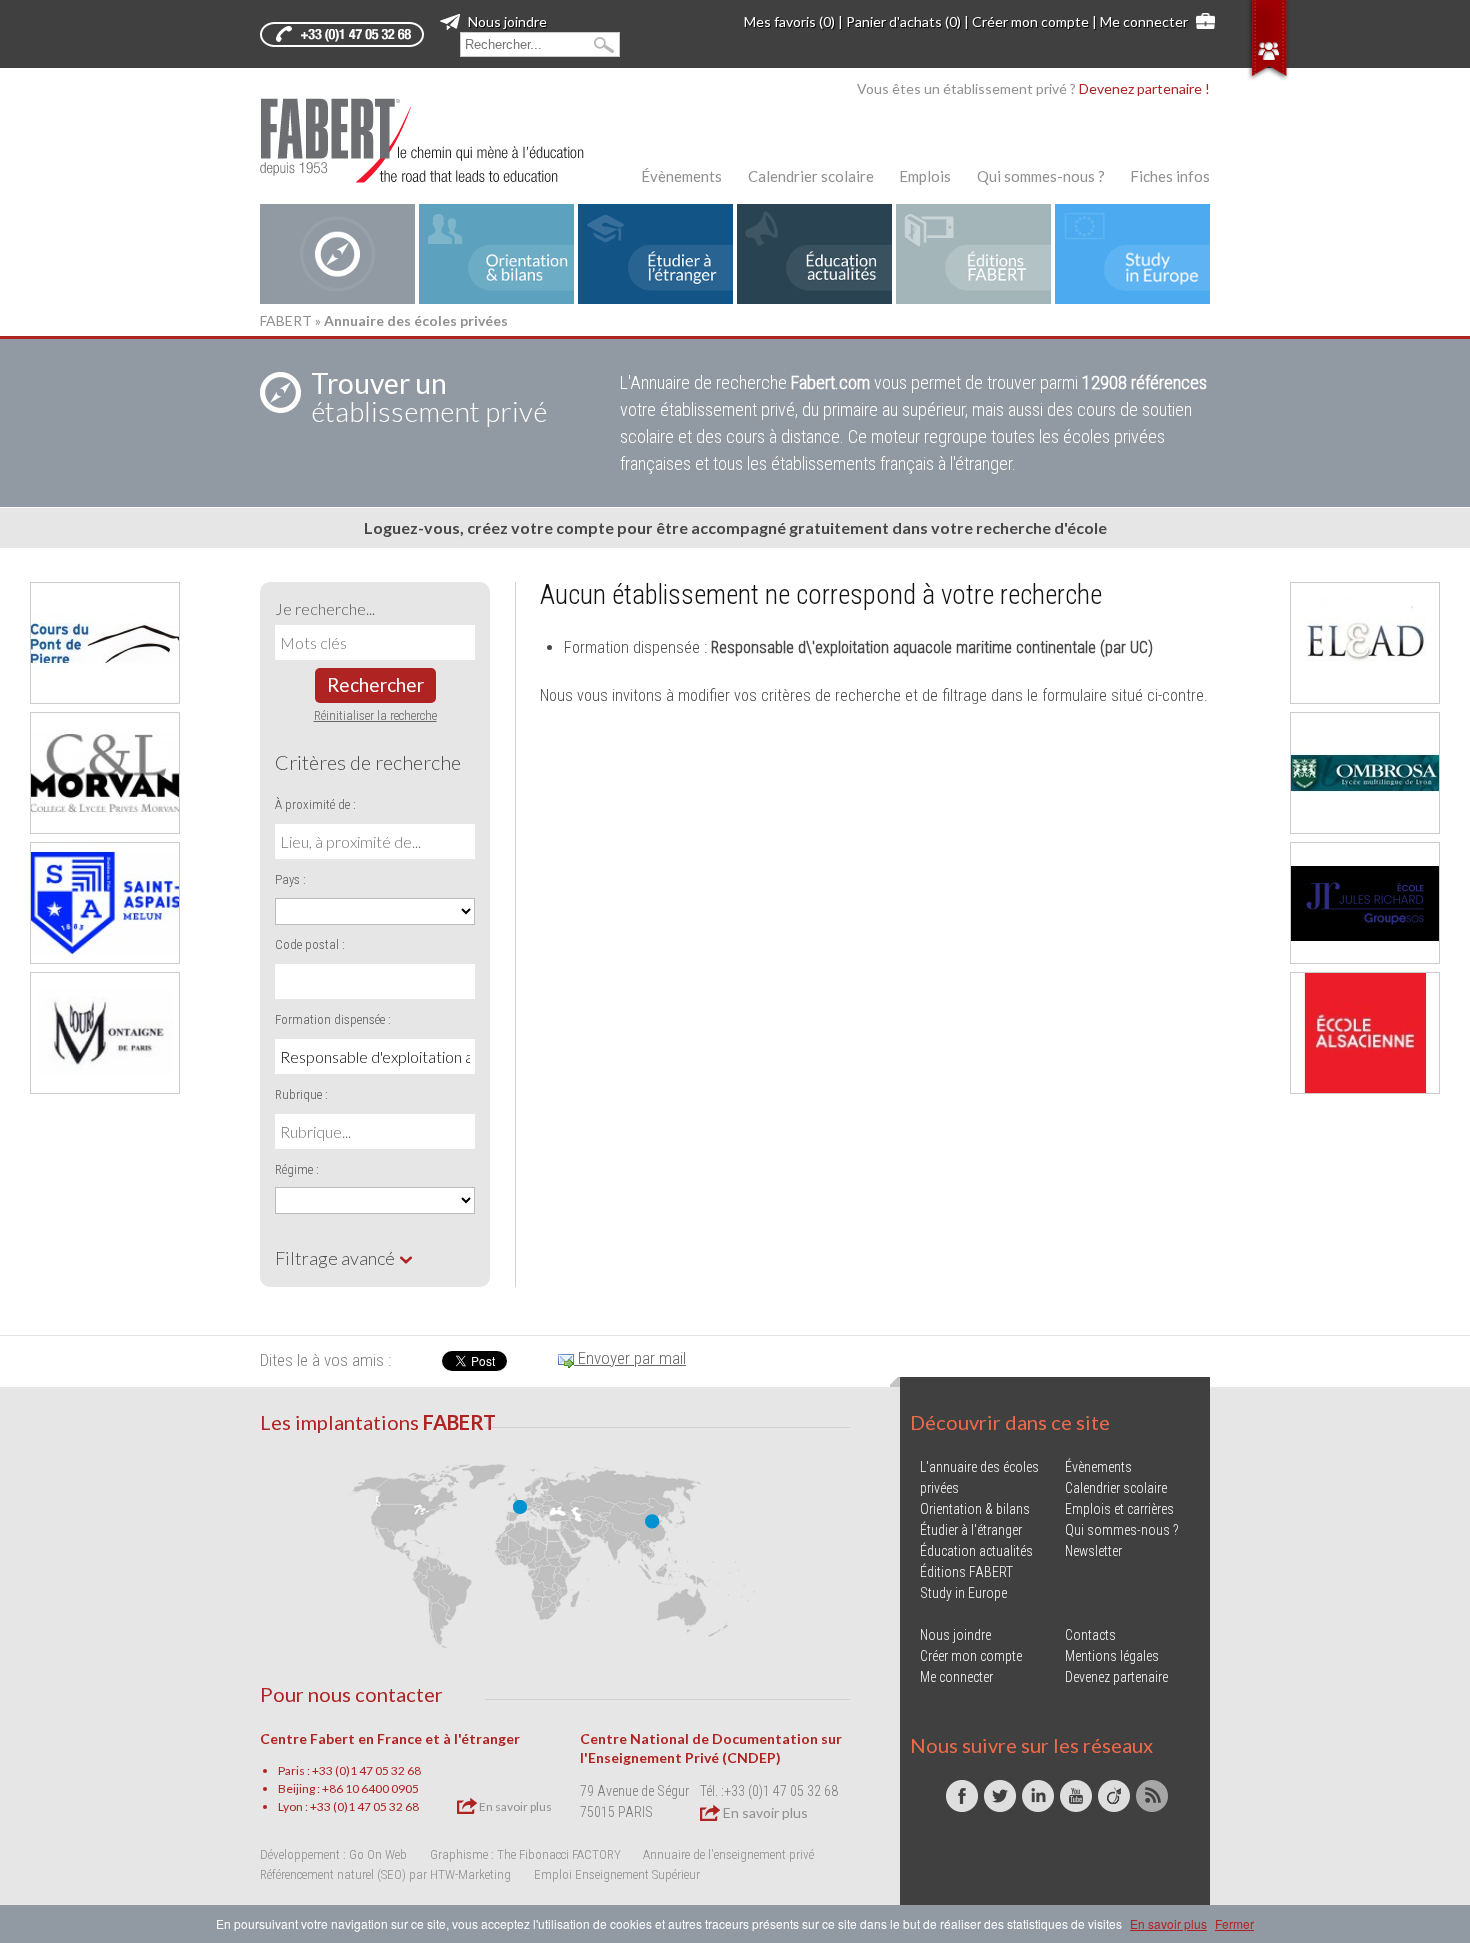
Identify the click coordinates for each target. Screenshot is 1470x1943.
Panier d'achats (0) (903, 21)
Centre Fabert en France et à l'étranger (390, 1738)
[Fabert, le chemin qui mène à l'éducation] (435, 140)
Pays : (290, 879)
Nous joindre (506, 21)
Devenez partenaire (1116, 1677)
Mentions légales (1112, 1656)
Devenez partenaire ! (1144, 88)
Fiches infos (1170, 176)
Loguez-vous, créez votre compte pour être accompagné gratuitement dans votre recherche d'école (735, 527)
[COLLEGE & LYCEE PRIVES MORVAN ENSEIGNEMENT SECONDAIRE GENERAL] (105, 773)
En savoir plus (514, 1806)
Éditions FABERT (966, 1572)
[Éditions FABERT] (973, 254)
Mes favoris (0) (789, 21)
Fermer (1234, 1923)
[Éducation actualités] (814, 254)
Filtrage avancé (336, 1258)
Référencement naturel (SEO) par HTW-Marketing (385, 1874)
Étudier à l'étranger (971, 1530)
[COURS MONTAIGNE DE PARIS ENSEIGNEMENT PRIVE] (105, 1033)
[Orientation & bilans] (496, 254)
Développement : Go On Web (333, 1854)
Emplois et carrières (1119, 1509)
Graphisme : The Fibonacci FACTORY (525, 1854)
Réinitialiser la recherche (375, 715)
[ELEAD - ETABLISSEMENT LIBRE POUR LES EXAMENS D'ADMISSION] (1365, 643)
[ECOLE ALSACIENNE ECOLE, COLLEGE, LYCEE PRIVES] (1365, 1033)
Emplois (925, 176)
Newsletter (1093, 1551)
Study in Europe (963, 1593)
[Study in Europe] (1132, 254)
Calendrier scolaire (811, 176)
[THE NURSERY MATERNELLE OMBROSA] (1365, 773)
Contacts (1090, 1635)
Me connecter (1144, 21)
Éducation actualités (976, 1551)
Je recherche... (325, 608)
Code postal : (310, 944)
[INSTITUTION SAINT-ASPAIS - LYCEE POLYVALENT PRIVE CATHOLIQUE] (105, 903)
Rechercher (375, 684)
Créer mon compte (1030, 21)
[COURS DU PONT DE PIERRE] (105, 643)
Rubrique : (301, 1094)
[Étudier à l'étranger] (655, 254)
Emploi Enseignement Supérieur (617, 1874)
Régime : (297, 1169)
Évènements (681, 176)
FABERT (286, 320)
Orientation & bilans (975, 1509)
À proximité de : (315, 804)
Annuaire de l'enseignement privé (728, 1854)
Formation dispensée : (333, 1019)
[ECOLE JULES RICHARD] (1365, 903)
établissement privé (429, 397)
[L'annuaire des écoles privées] (337, 254)
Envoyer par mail (630, 1358)
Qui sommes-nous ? (1041, 176)
